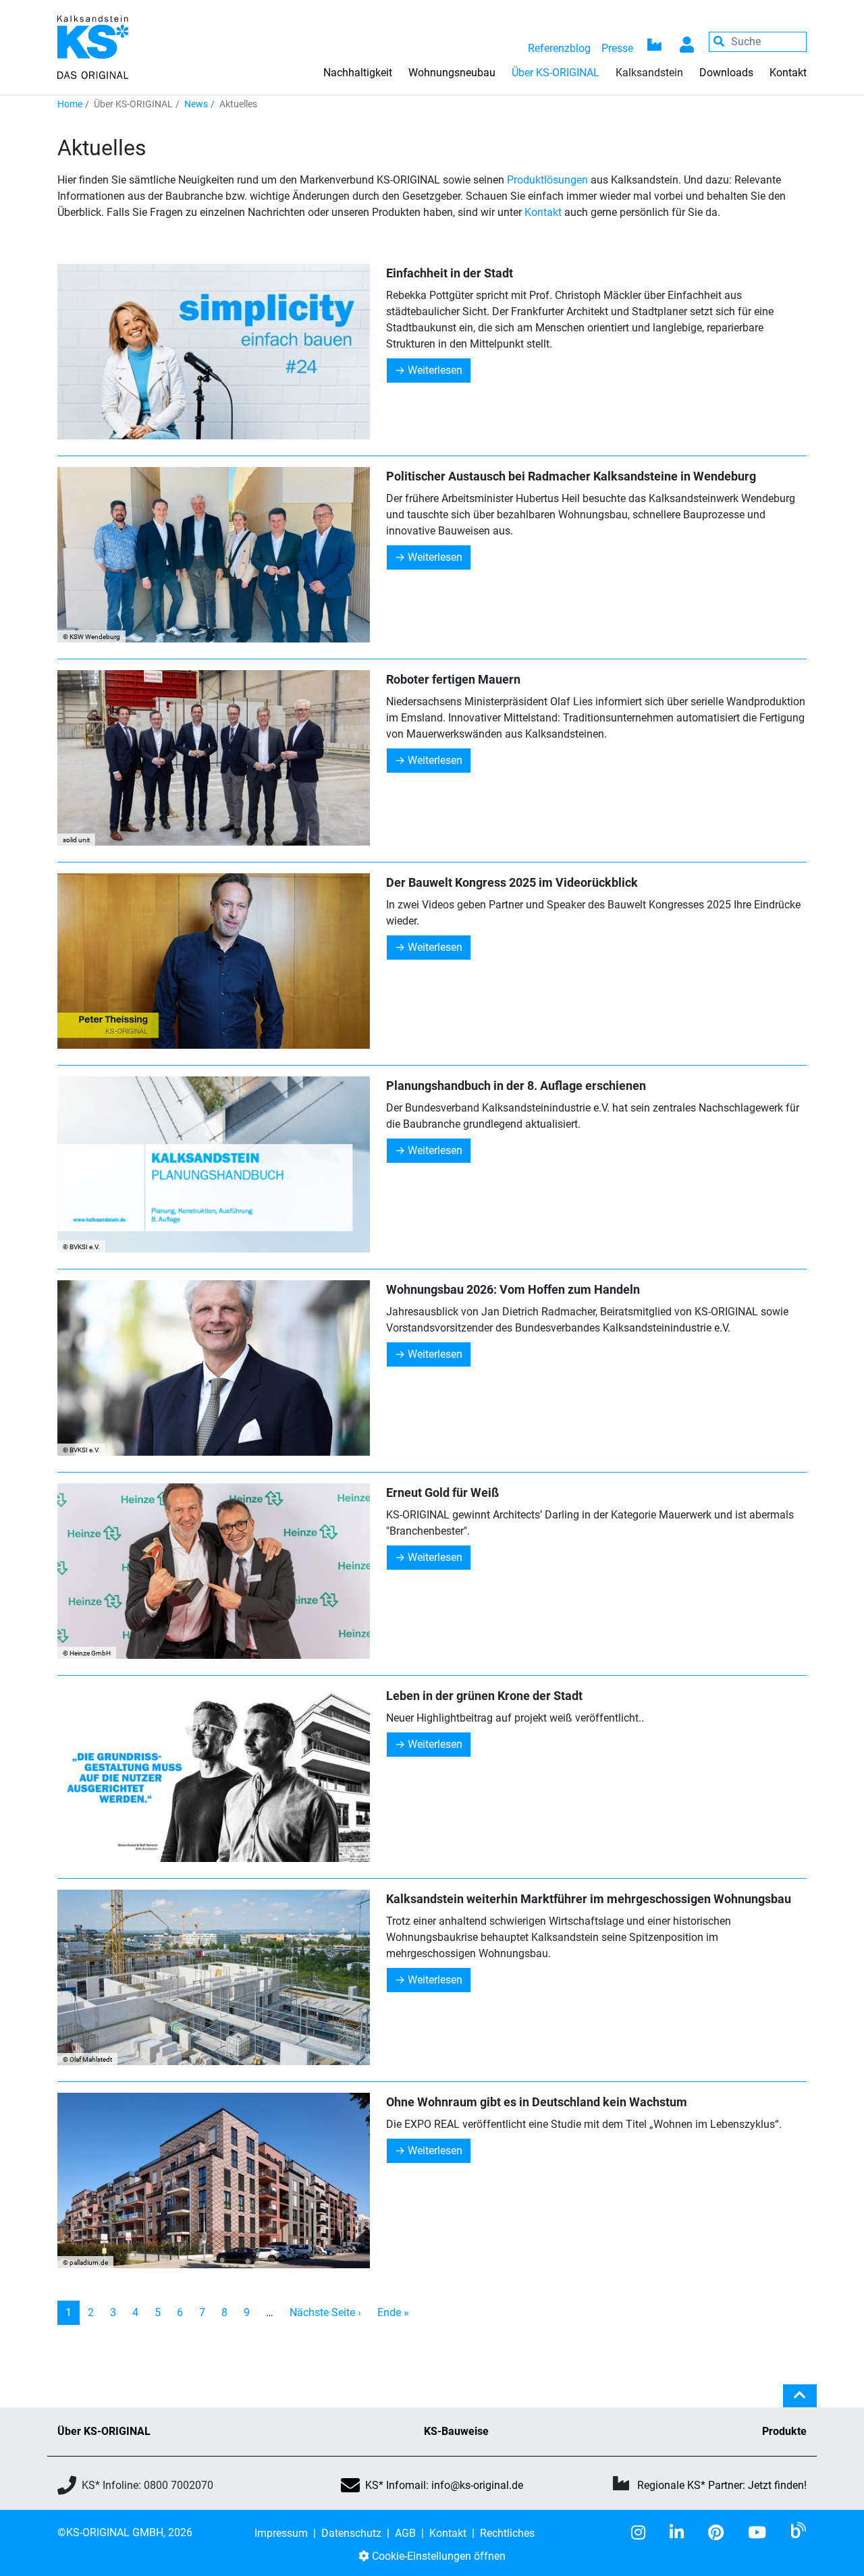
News (196, 104)
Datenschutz (351, 2533)
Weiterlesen (435, 370)
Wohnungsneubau (452, 73)
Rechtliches (507, 2533)
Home (70, 104)
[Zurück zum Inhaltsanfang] (800, 2401)
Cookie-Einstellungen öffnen (437, 2556)
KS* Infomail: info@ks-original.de (444, 2485)
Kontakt (788, 73)
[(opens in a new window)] (644, 2533)
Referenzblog (559, 48)
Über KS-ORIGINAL (104, 2431)
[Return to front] (93, 46)
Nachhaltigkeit (358, 73)
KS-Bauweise (456, 2431)
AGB (405, 2533)
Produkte (784, 2431)
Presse (617, 48)
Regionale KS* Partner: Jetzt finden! (722, 2485)
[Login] (687, 42)
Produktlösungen (547, 180)
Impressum (281, 2533)
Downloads (726, 73)
